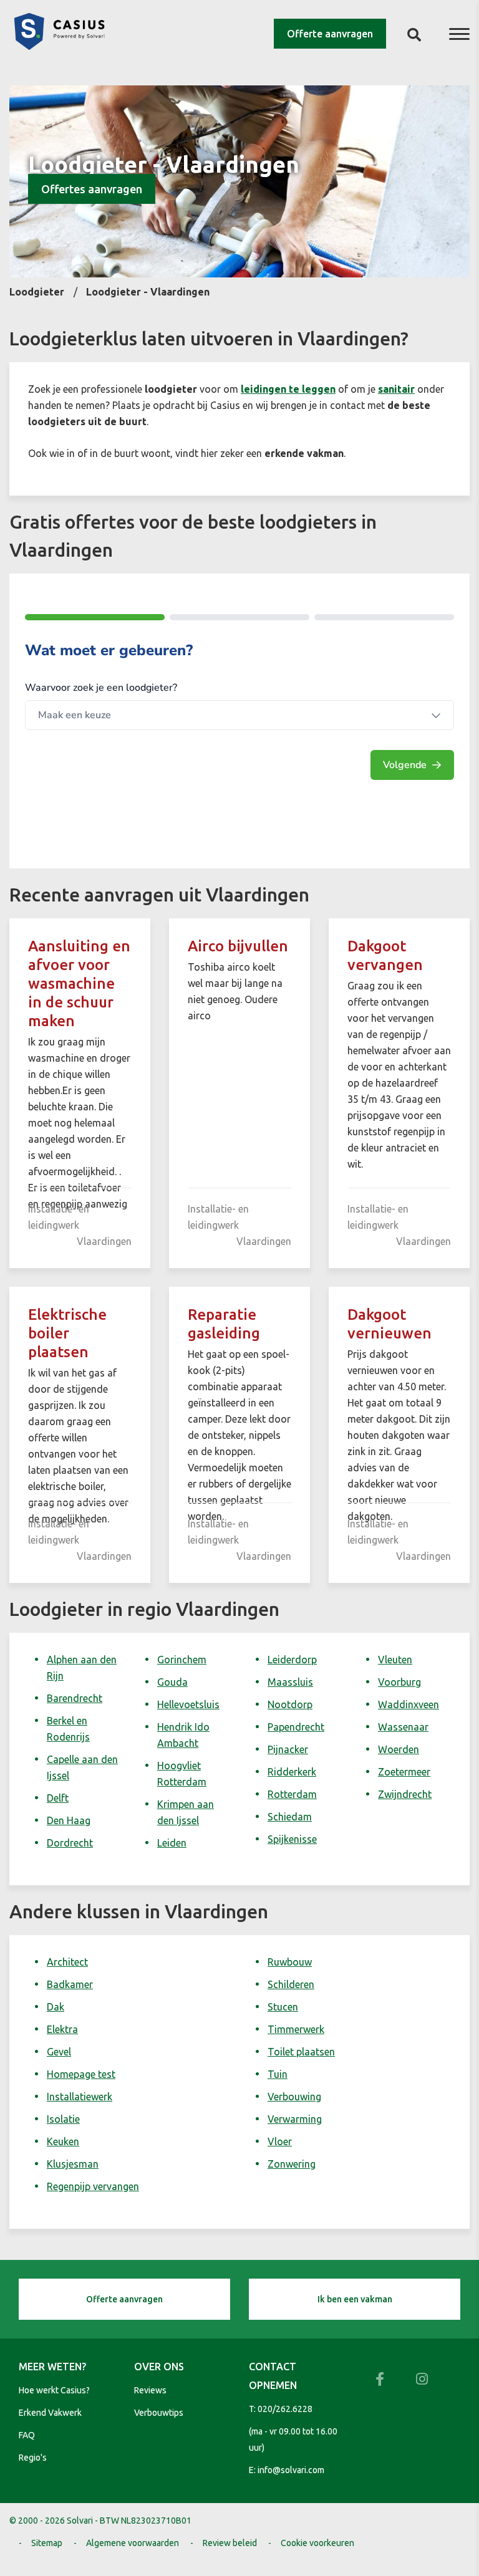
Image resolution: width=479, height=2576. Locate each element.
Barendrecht (75, 1698)
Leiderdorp (292, 1660)
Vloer (280, 2141)
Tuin (278, 2074)
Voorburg (399, 1682)
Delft (58, 1798)
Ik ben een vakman (355, 2299)
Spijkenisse (292, 1839)
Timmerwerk (296, 2029)
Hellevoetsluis (188, 1704)
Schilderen (291, 1984)
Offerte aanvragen (330, 34)
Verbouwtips (159, 2413)
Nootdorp (290, 1704)
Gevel (59, 2052)
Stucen (283, 2007)
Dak (56, 2007)
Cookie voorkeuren (317, 2543)
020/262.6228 (285, 2409)
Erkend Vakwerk (50, 2413)
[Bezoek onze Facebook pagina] (380, 2379)
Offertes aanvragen (92, 189)
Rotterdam (292, 1794)
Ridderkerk (292, 1772)
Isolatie (63, 2119)
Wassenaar (403, 1727)
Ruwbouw (290, 1962)
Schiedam (290, 1817)
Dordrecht (70, 1843)
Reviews (150, 2390)
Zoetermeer (404, 1772)
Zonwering (292, 2164)
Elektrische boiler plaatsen (67, 1333)
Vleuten (395, 1660)
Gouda (172, 1682)
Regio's (33, 2458)
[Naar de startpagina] (59, 46)
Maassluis (290, 1682)
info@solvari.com (291, 2470)
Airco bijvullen (238, 946)
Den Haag (69, 1820)
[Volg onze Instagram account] (422, 2379)
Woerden (399, 1749)
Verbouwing (294, 2097)
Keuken (63, 2141)
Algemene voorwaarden (133, 2543)
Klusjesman (73, 2164)
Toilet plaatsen (301, 2052)
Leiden (172, 1843)
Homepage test (81, 2074)
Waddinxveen (409, 1704)
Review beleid (230, 2543)
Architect (67, 1962)
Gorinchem (182, 1660)
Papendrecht (296, 1727)
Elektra (62, 2029)
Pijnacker (288, 1749)
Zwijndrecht (405, 1794)
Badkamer (70, 1984)
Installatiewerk (80, 2097)
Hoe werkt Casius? (54, 2390)
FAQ (27, 2435)
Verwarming (295, 2119)
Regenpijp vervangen (93, 2186)
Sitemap (47, 2543)
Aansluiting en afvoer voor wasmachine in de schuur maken (79, 983)
